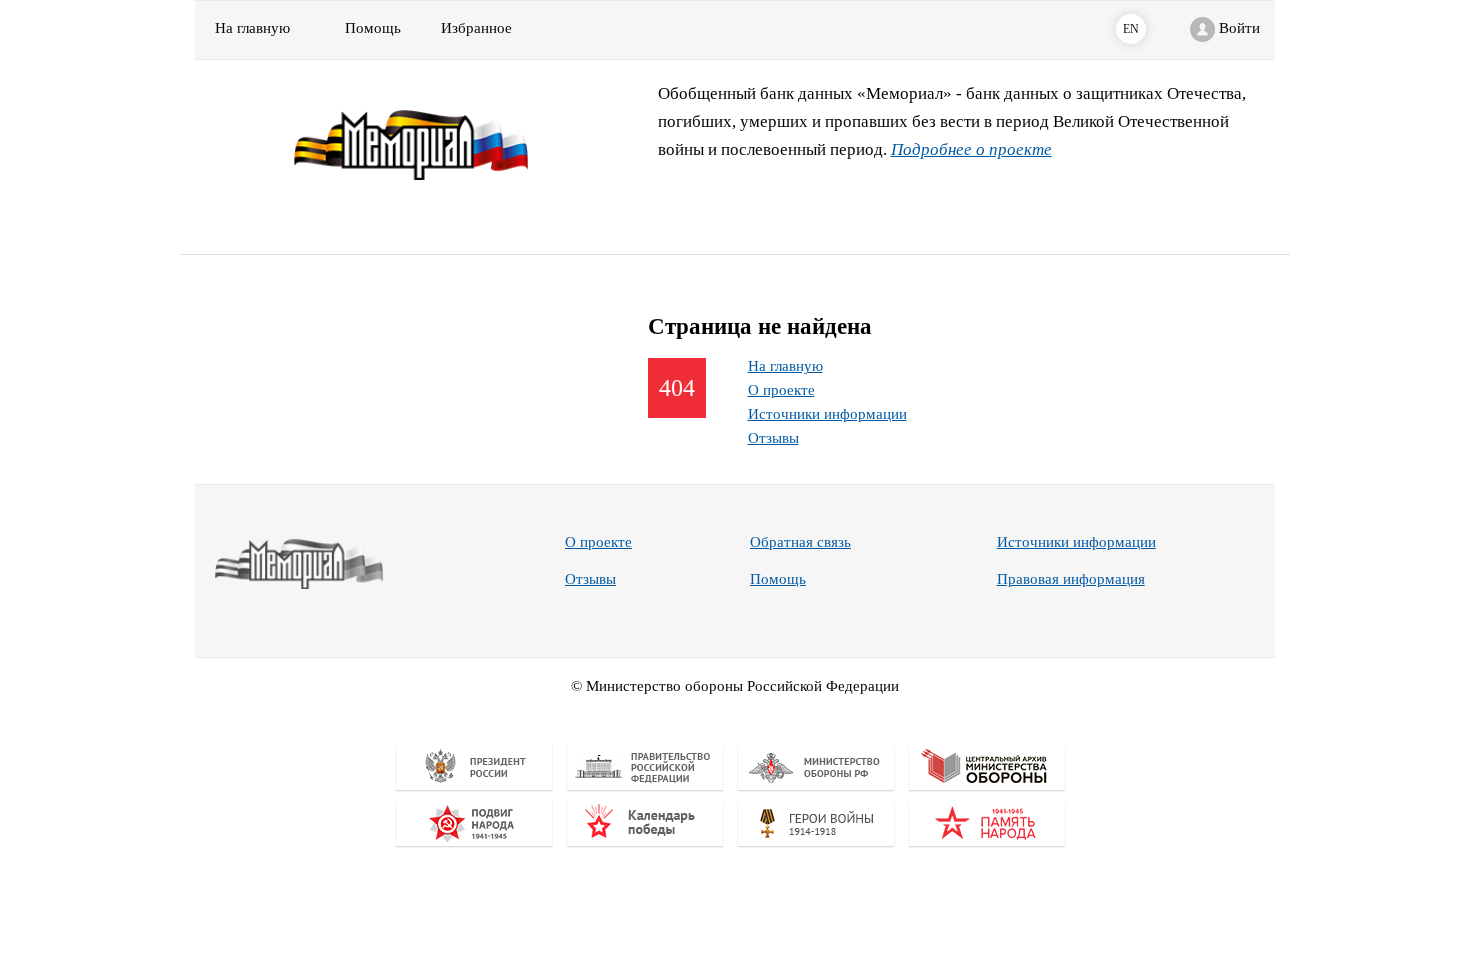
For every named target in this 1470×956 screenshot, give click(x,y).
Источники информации (827, 414)
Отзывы (773, 438)
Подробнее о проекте (971, 149)
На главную (252, 28)
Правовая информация (1071, 579)
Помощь (778, 579)
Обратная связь (800, 542)
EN (1131, 29)
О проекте (781, 390)
